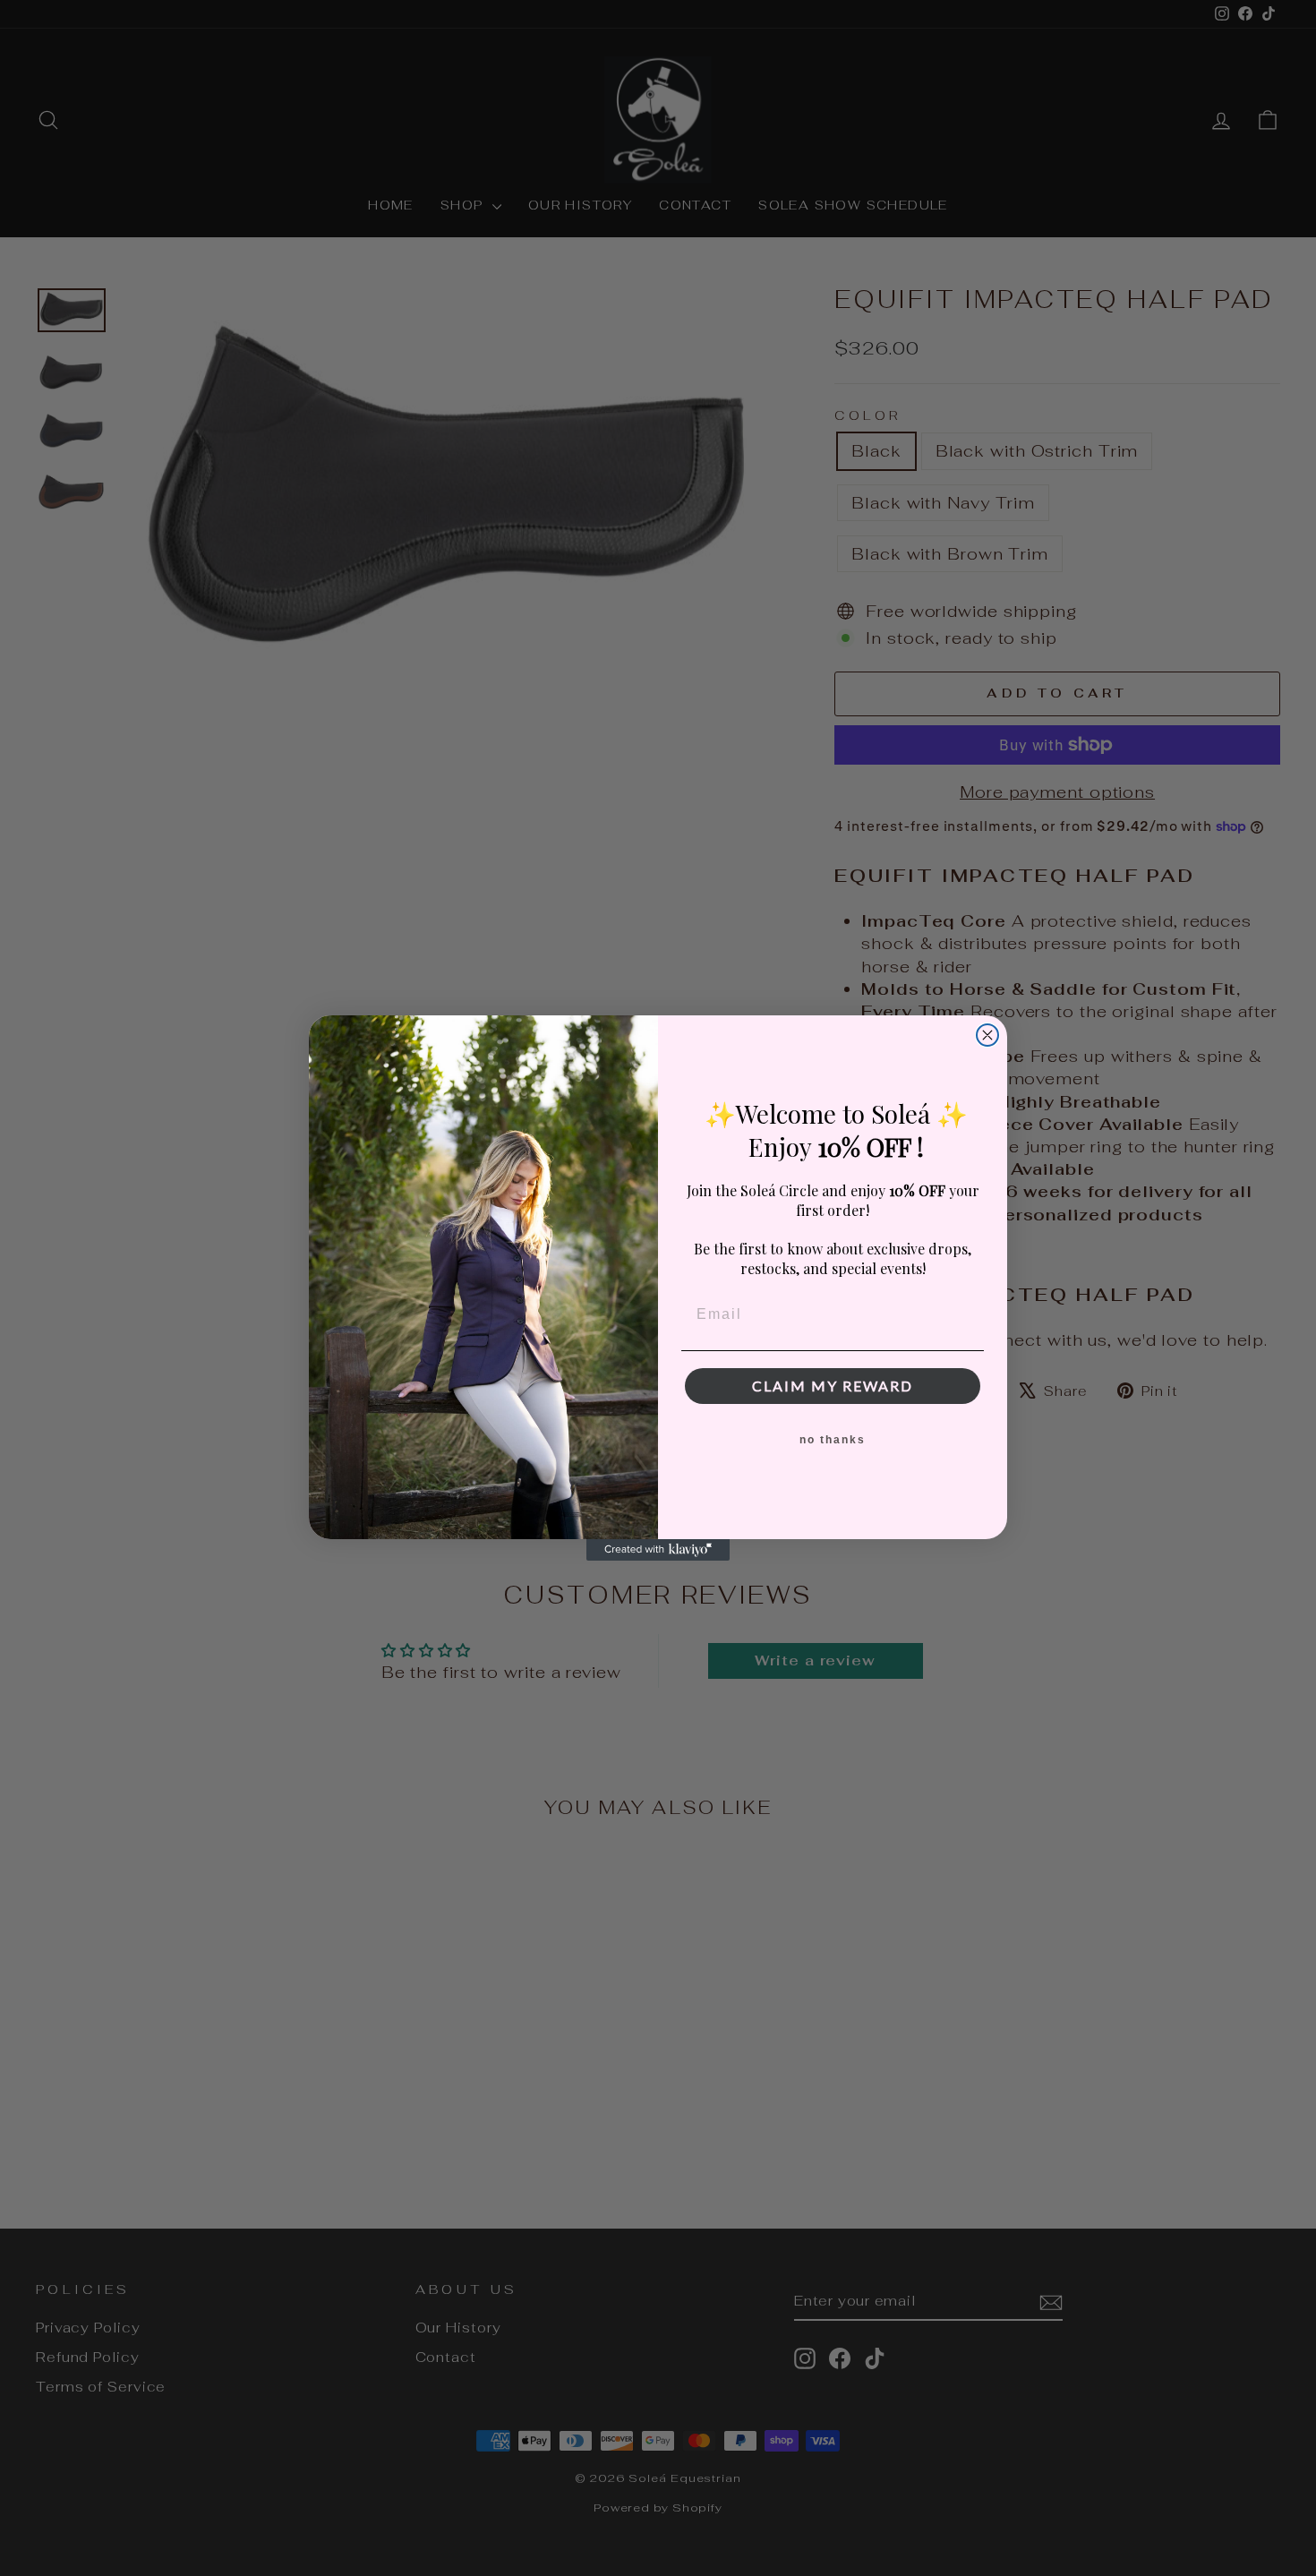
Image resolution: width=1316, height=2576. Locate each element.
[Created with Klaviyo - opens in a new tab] (658, 1550)
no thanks (833, 1440)
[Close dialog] (987, 1035)
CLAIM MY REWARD (833, 1386)
